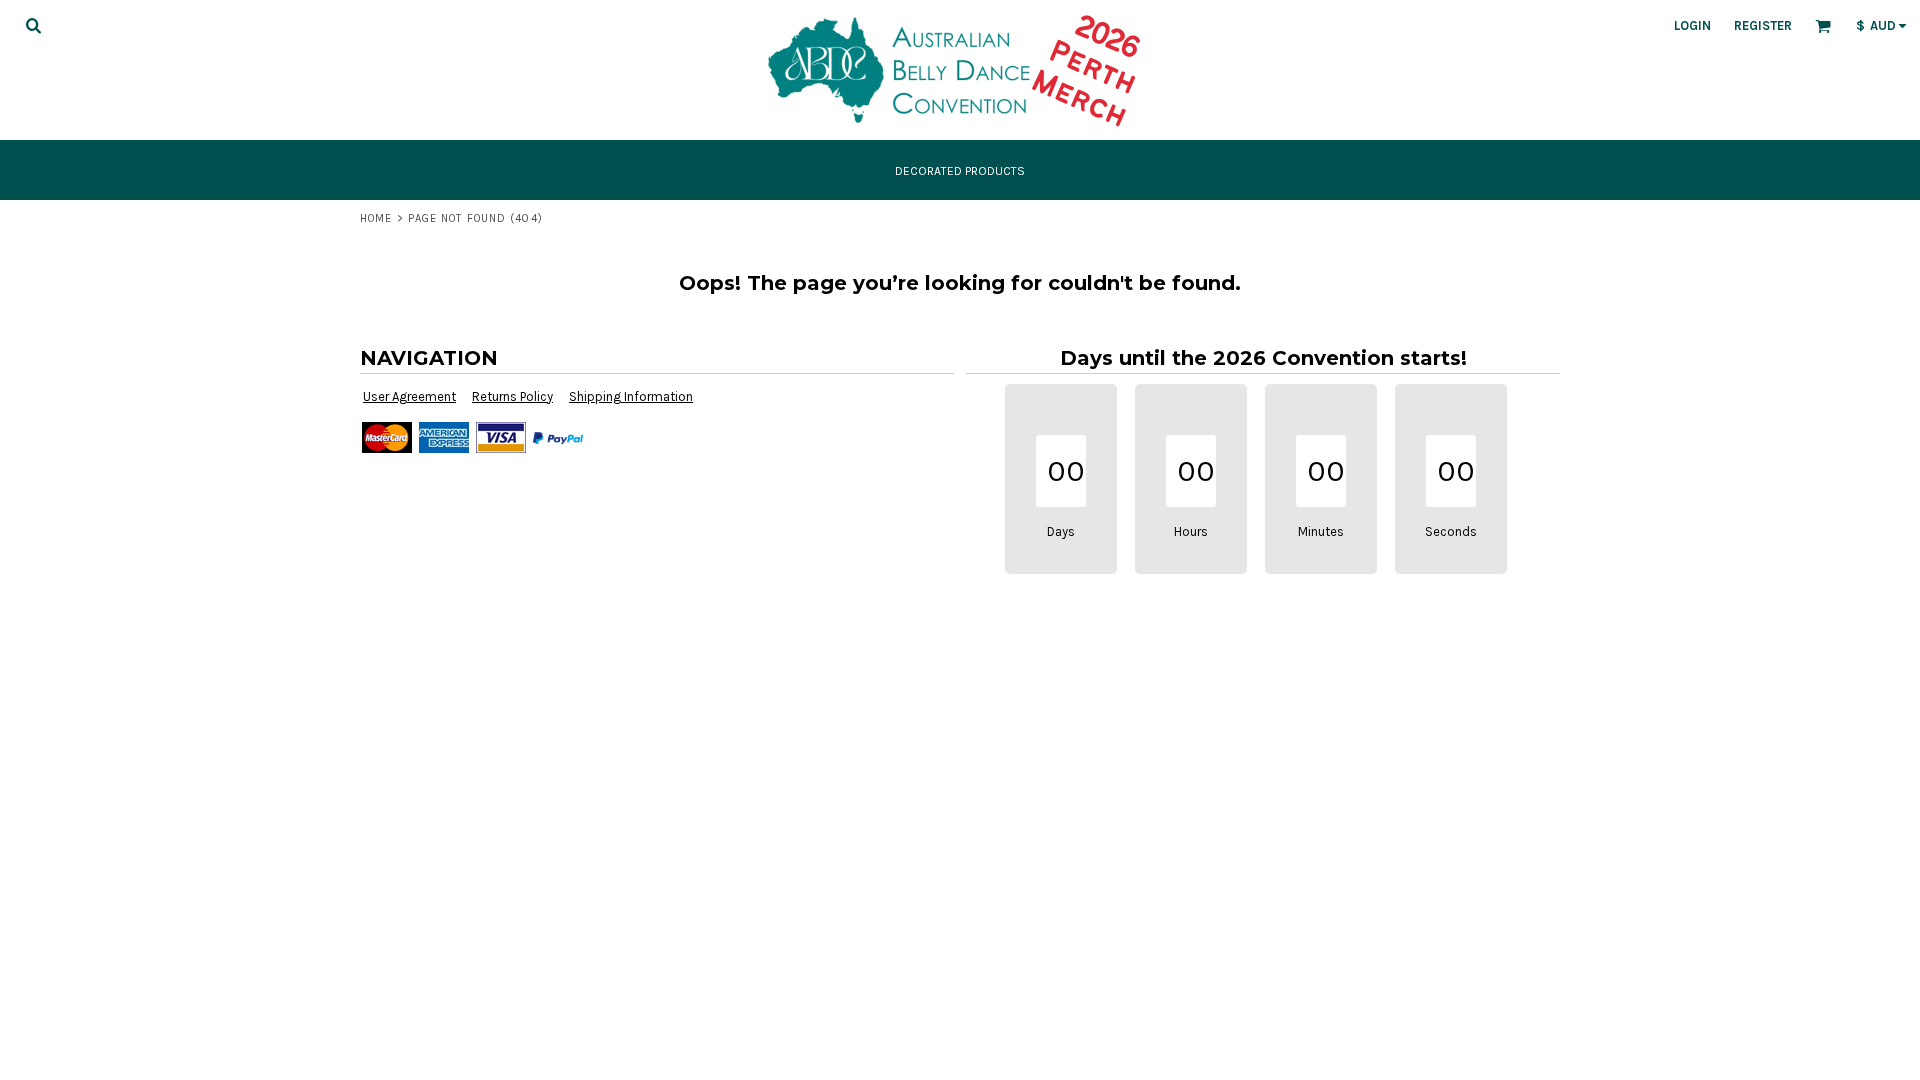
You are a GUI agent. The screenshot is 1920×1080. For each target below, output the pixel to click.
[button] (33, 25)
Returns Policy (512, 396)
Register (1763, 25)
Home (376, 218)
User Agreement (409, 396)
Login (1692, 25)
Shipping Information (631, 396)
